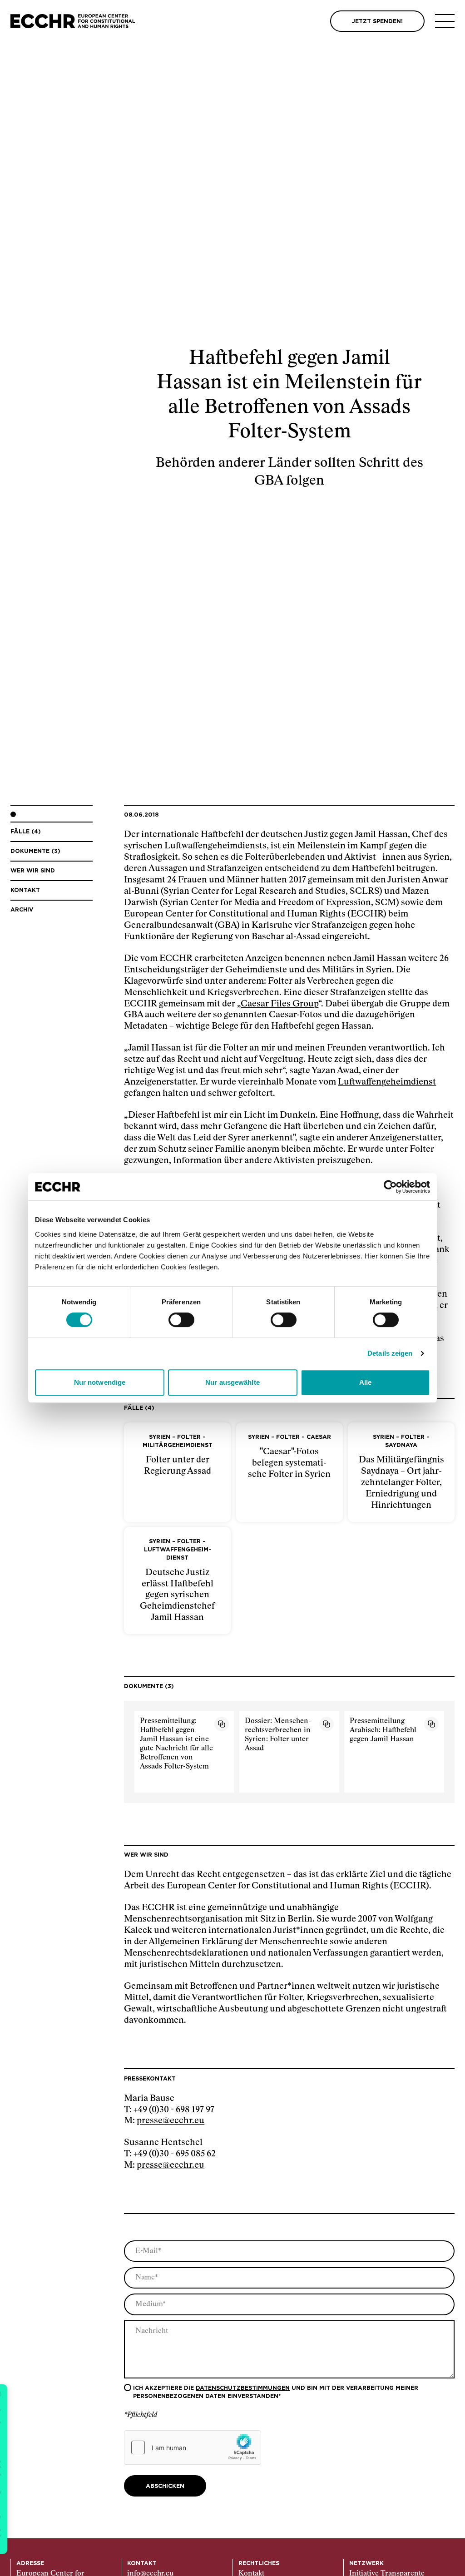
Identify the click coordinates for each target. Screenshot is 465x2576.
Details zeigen (390, 1353)
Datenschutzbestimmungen (243, 2388)
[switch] (181, 1320)
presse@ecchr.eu (171, 2121)
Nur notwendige (100, 1382)
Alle (365, 1382)
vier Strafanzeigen (331, 925)
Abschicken (165, 2486)
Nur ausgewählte (232, 1382)
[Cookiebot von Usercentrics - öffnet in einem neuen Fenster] (390, 1187)
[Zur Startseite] (73, 21)
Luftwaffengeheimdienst (387, 1082)
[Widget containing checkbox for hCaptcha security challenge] (193, 2447)
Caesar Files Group (279, 1004)
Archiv (22, 910)
